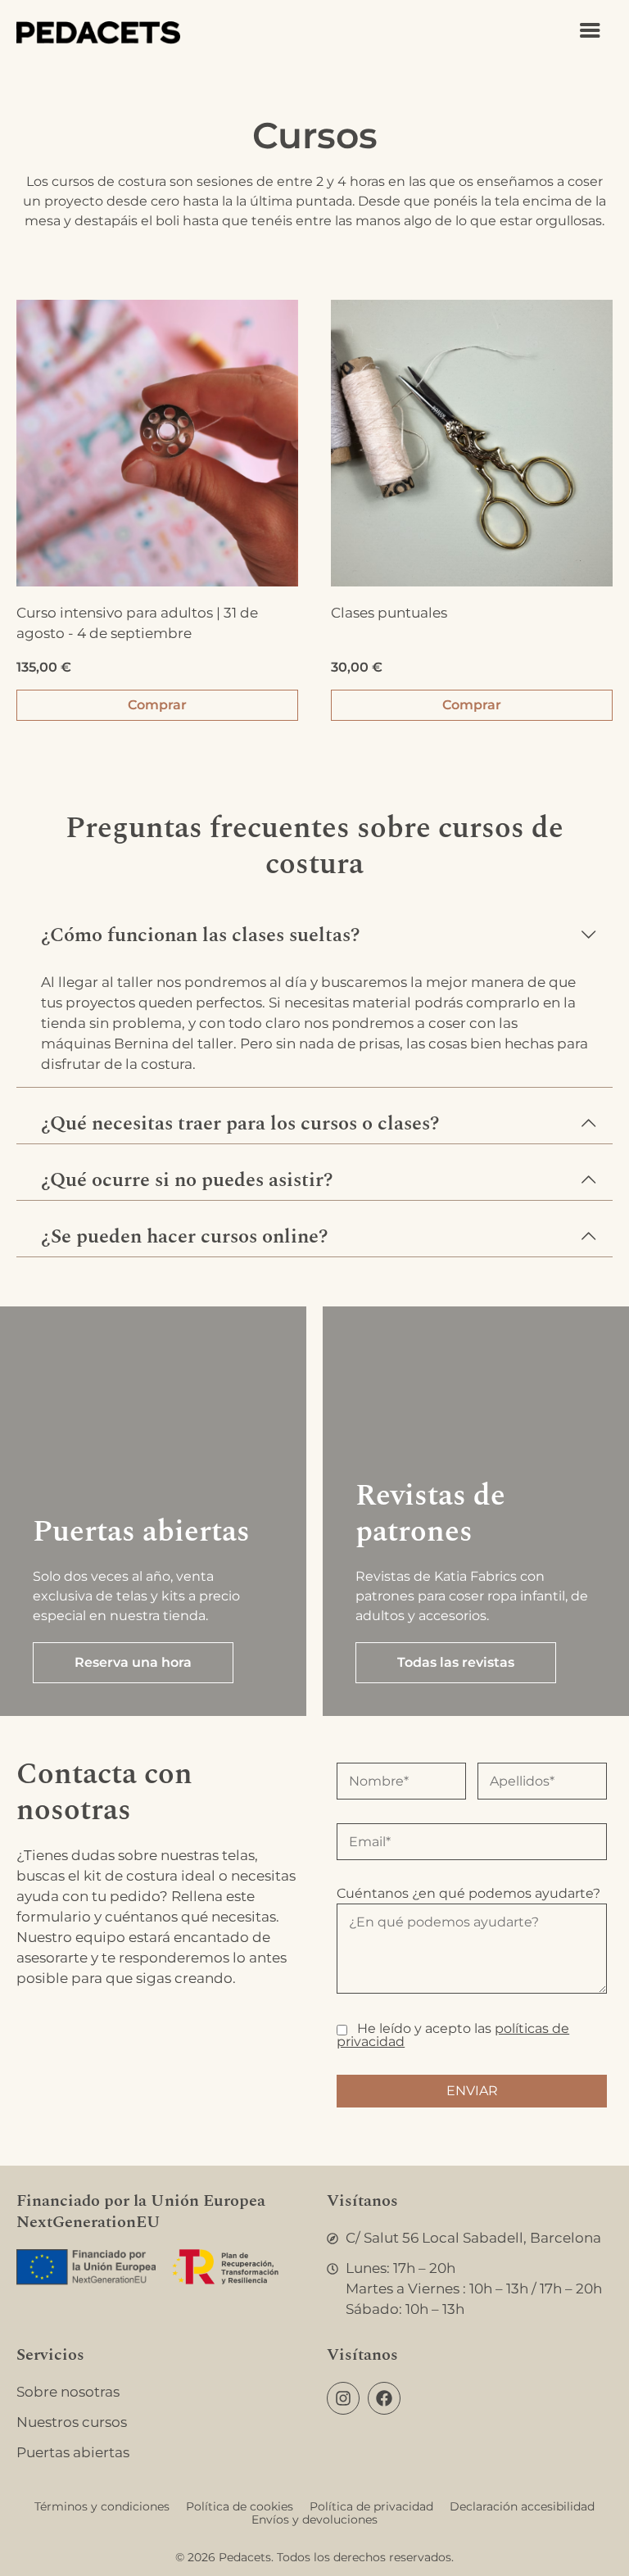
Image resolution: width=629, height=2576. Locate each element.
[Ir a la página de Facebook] (384, 2398)
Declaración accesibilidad (522, 2506)
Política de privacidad (371, 2506)
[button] (314, 927)
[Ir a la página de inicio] (98, 33)
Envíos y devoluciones (314, 2519)
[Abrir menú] (590, 31)
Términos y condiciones (102, 2506)
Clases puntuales (389, 613)
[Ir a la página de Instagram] (343, 2398)
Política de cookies (240, 2506)
